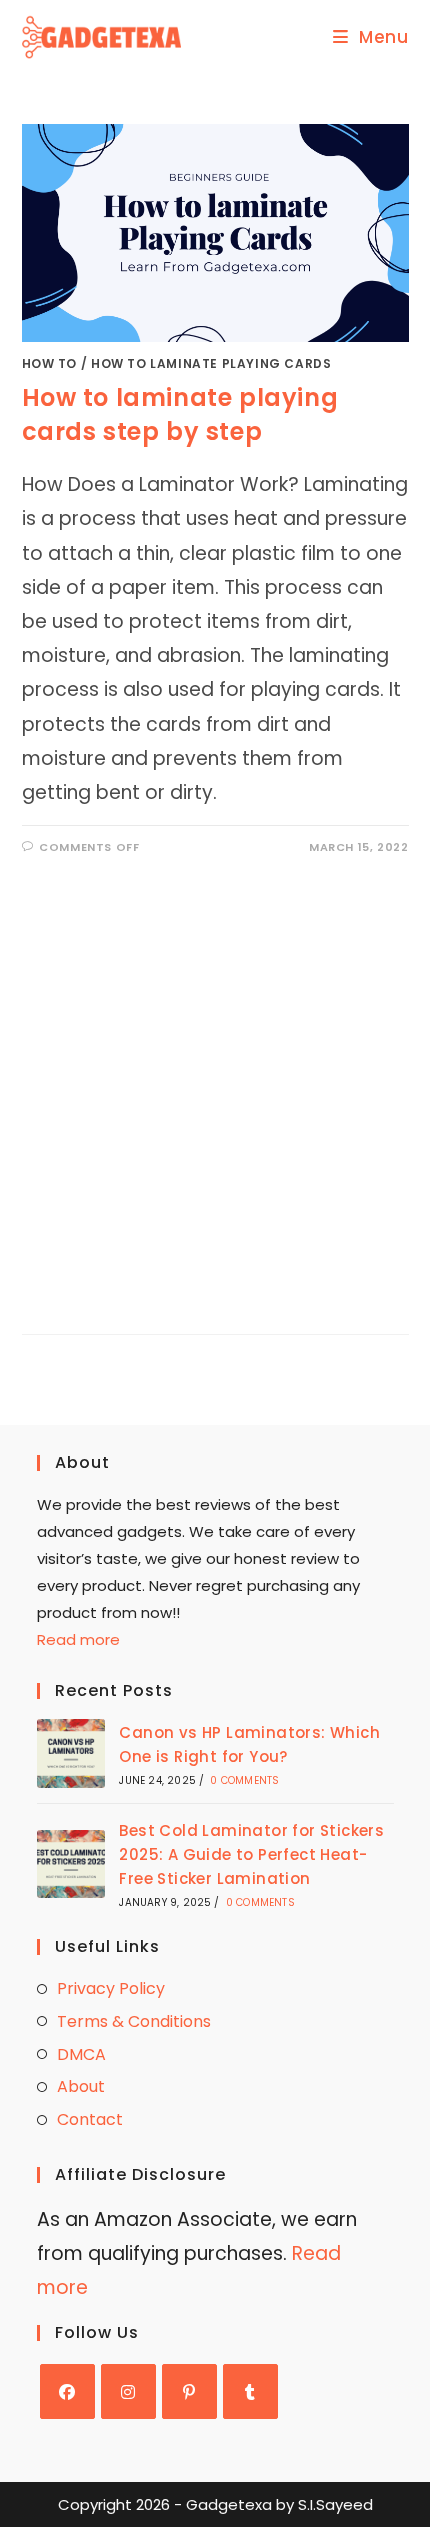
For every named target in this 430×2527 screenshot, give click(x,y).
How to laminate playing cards (211, 363)
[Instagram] (128, 2391)
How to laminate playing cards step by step (180, 414)
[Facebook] (67, 2391)
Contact (90, 2119)
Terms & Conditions (134, 2021)
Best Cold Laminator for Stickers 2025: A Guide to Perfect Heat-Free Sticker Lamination (251, 1854)
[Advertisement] (215, 1079)
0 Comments (244, 1780)
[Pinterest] (189, 2391)
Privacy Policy (111, 1988)
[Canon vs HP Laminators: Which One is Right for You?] (71, 1753)
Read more (78, 1639)
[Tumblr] (250, 2391)
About (81, 2086)
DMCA (81, 2054)
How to (50, 363)
